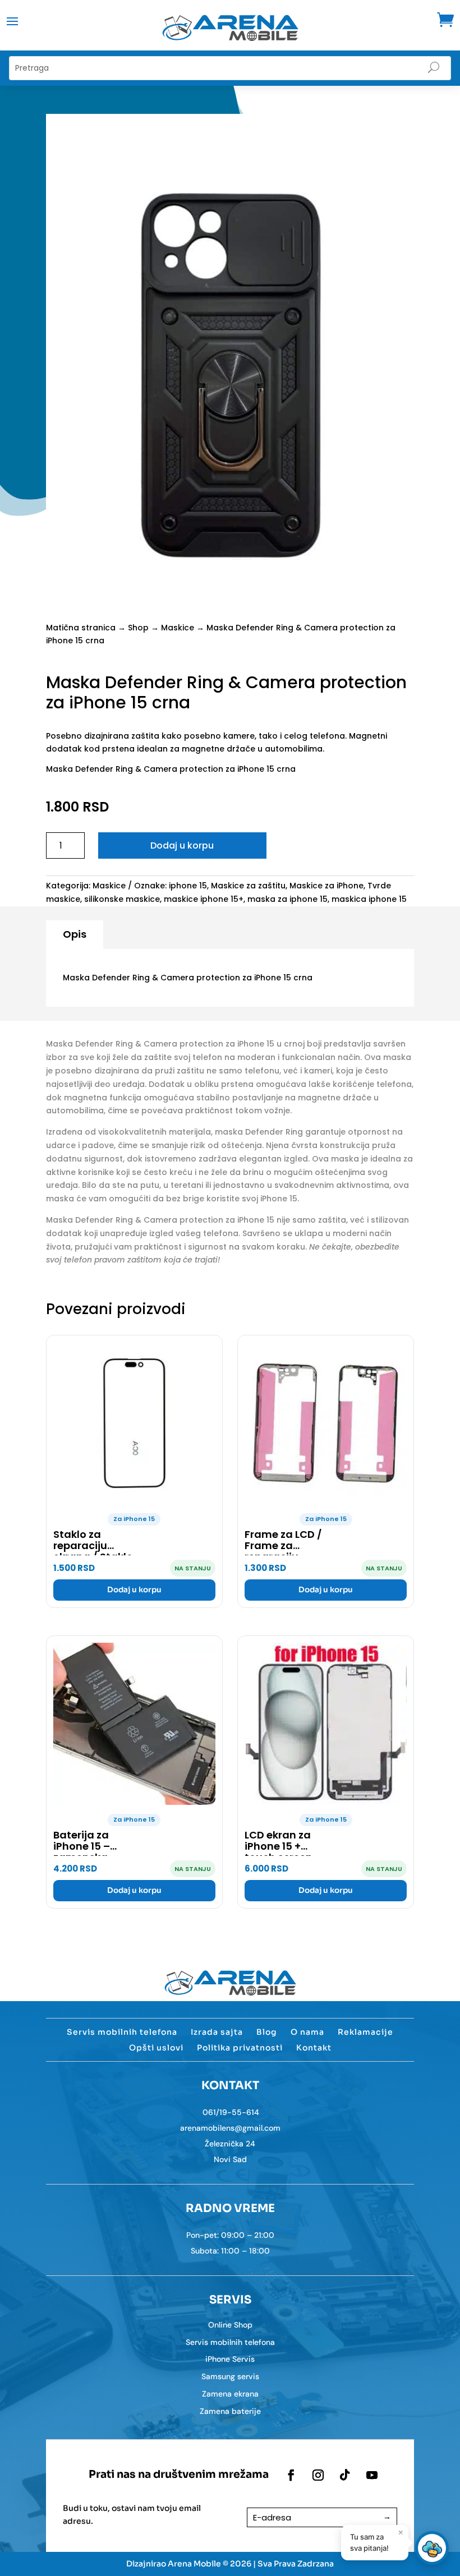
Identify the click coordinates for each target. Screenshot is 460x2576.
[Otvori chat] (432, 2548)
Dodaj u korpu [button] (134, 1590)
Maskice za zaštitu (248, 886)
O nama (307, 2032)
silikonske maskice (122, 899)
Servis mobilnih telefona (122, 2032)
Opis (75, 934)
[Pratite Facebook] (291, 2475)
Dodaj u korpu (182, 845)
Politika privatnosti (240, 2048)
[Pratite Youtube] (372, 2475)
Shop (138, 628)
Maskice (178, 628)
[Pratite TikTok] (345, 2475)
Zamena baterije (230, 2411)
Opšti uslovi (156, 2048)
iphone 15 (188, 886)
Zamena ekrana (230, 2394)
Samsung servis (230, 2376)
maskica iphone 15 (369, 899)
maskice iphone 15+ (204, 899)
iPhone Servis (230, 2359)
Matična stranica (81, 628)
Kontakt (314, 2048)
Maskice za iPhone (326, 886)
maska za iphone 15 (287, 899)
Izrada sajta (217, 2032)
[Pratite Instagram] (318, 2475)
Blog (267, 2032)
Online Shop (230, 2325)
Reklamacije (365, 2032)
